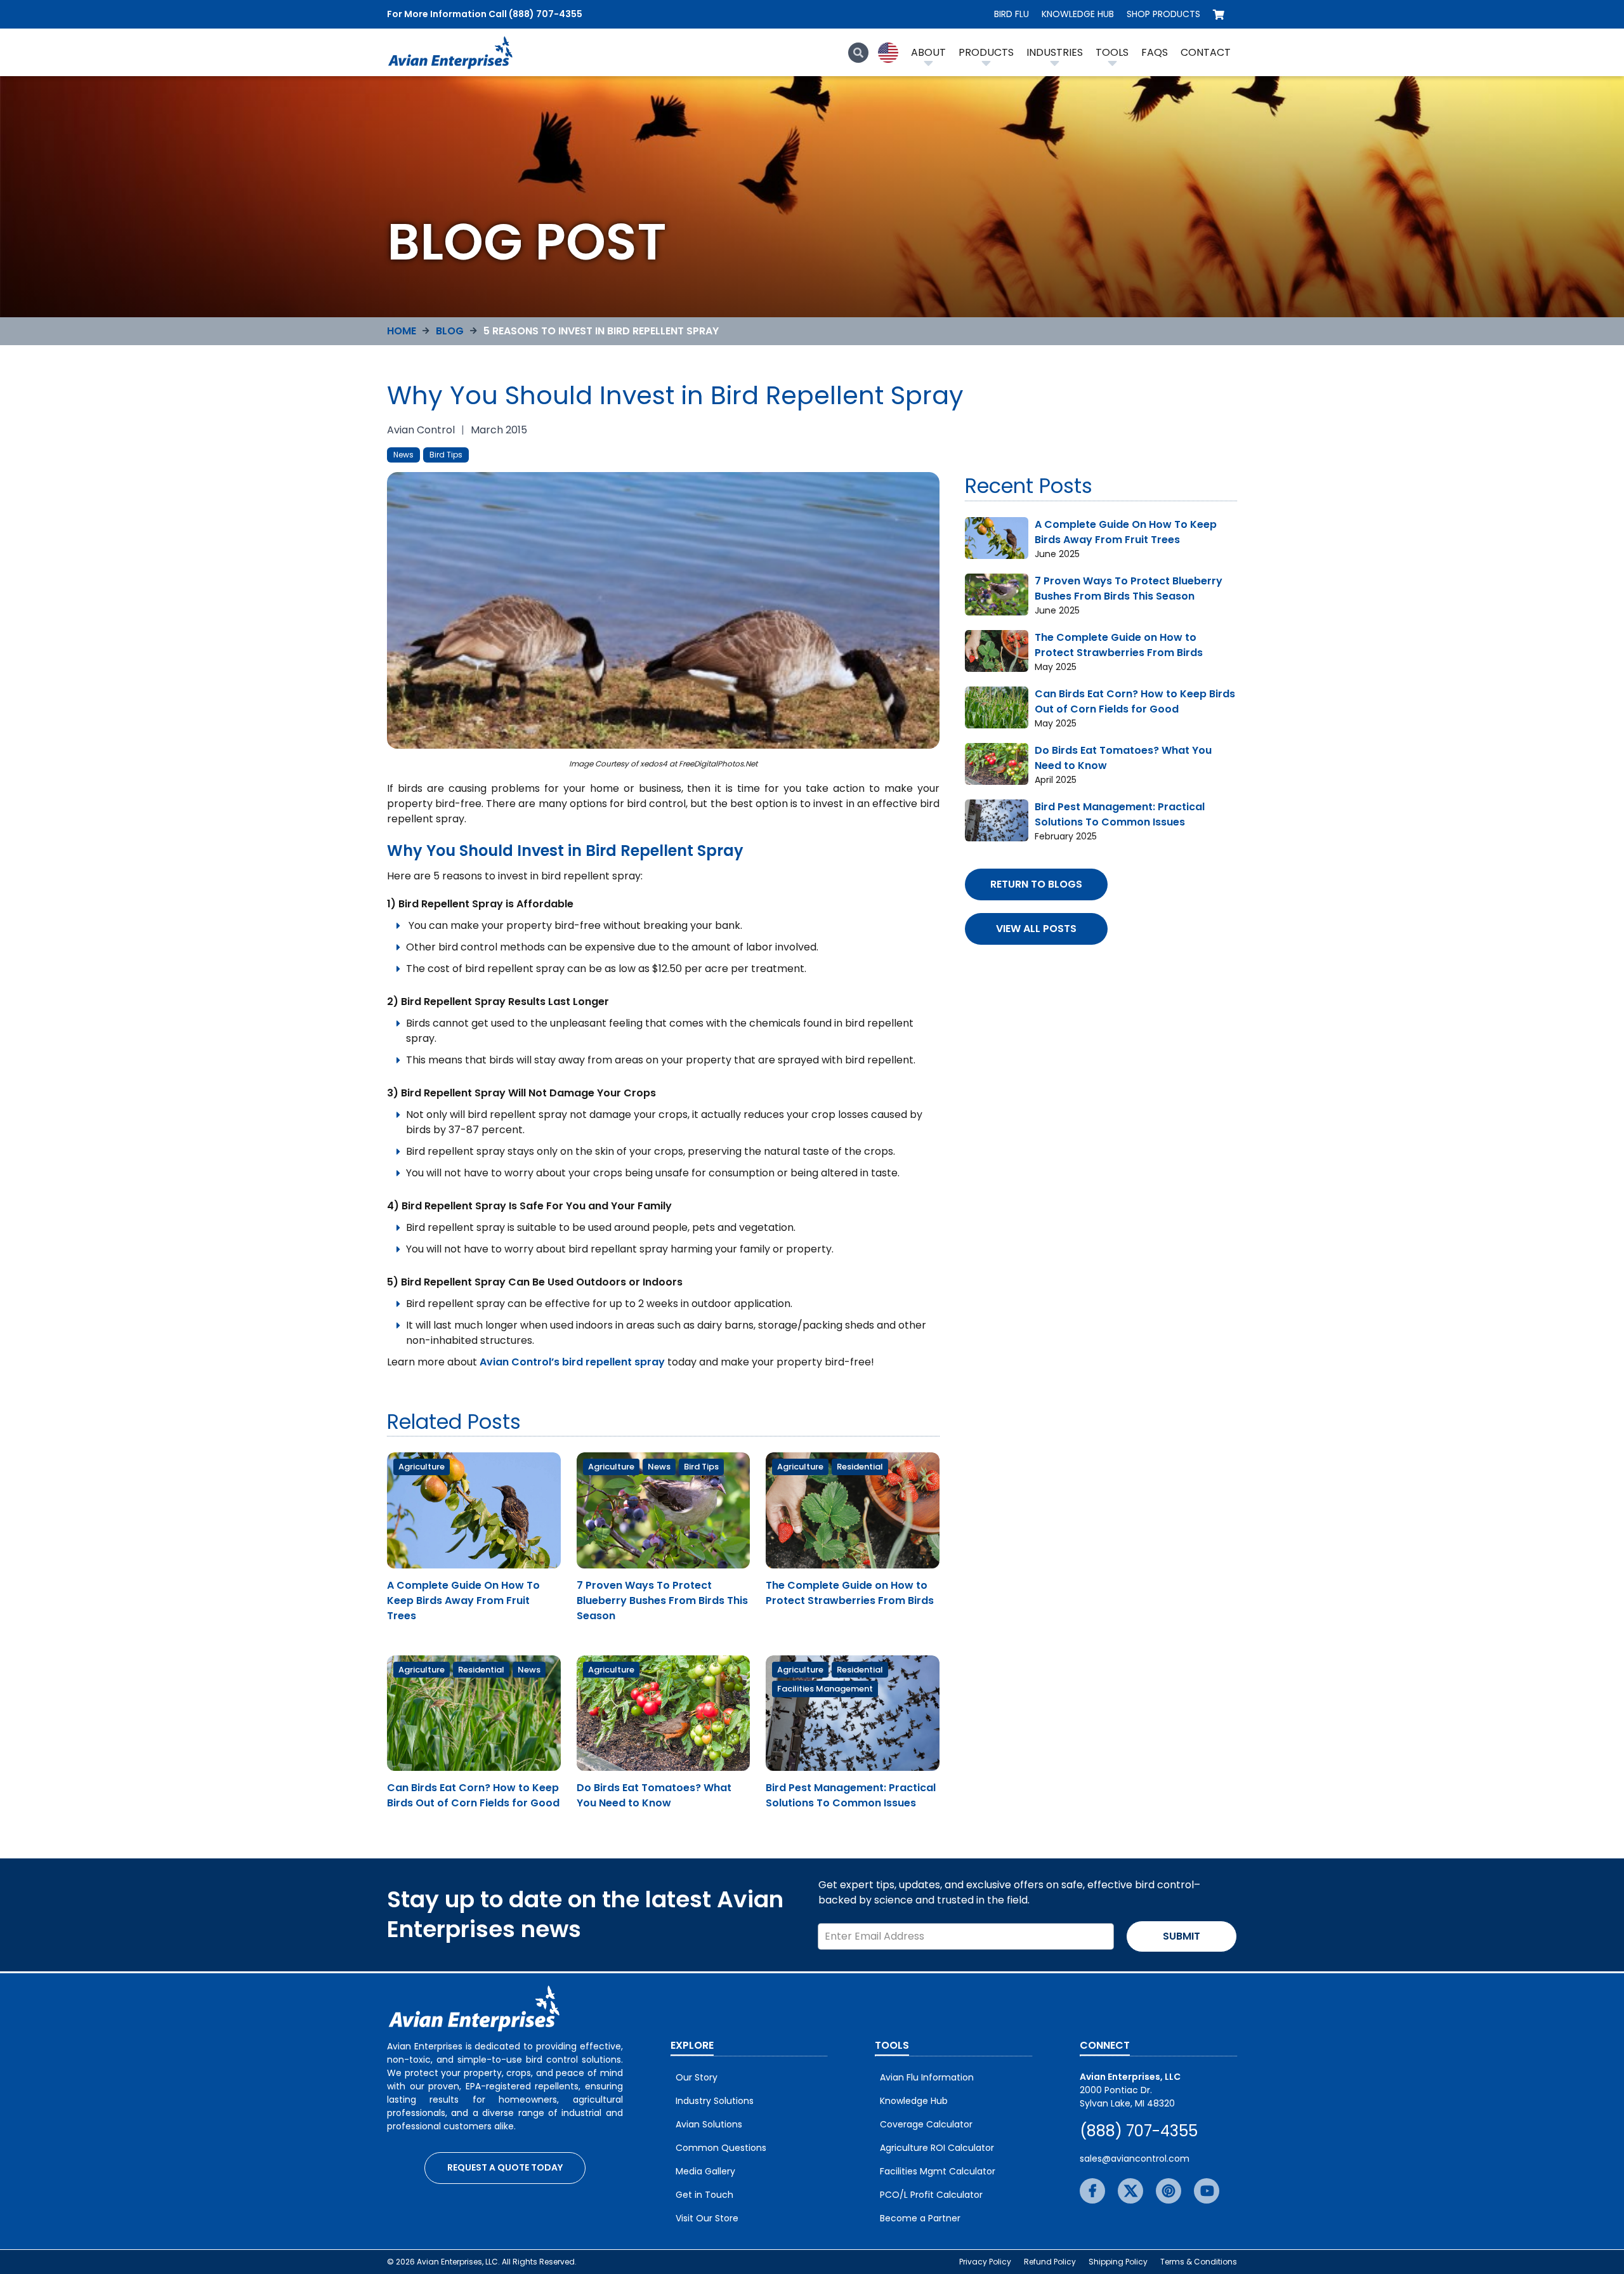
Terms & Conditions (1199, 2262)
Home (402, 331)
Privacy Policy (985, 2262)
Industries (1055, 52)
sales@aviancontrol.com (1135, 2159)
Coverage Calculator (926, 2124)
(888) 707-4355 (1139, 2131)
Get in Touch (704, 2195)
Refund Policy (1050, 2262)
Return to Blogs (1036, 884)
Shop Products (1163, 14)
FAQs (1155, 52)
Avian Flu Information (927, 2077)
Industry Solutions (715, 2101)
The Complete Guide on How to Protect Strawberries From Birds (850, 1593)
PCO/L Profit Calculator (931, 2195)
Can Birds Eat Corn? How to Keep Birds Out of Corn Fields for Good (473, 1795)
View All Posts (1036, 929)
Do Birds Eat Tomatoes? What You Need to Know (654, 1795)
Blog (450, 331)
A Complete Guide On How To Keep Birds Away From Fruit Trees (463, 1600)
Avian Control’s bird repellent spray (572, 1362)
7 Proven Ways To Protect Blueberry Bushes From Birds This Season (662, 1600)
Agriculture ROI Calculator (937, 2148)
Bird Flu (1012, 14)
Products (986, 52)
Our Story (697, 2077)
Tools (1112, 52)
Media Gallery (705, 2171)
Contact (1206, 52)
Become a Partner (920, 2218)
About (928, 52)
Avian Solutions (709, 2124)
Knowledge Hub (1078, 14)
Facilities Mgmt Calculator (938, 2171)
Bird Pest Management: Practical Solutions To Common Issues (851, 1795)
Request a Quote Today (505, 2167)
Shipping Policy (1118, 2262)
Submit (1182, 1936)
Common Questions (721, 2148)
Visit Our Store (707, 2218)
